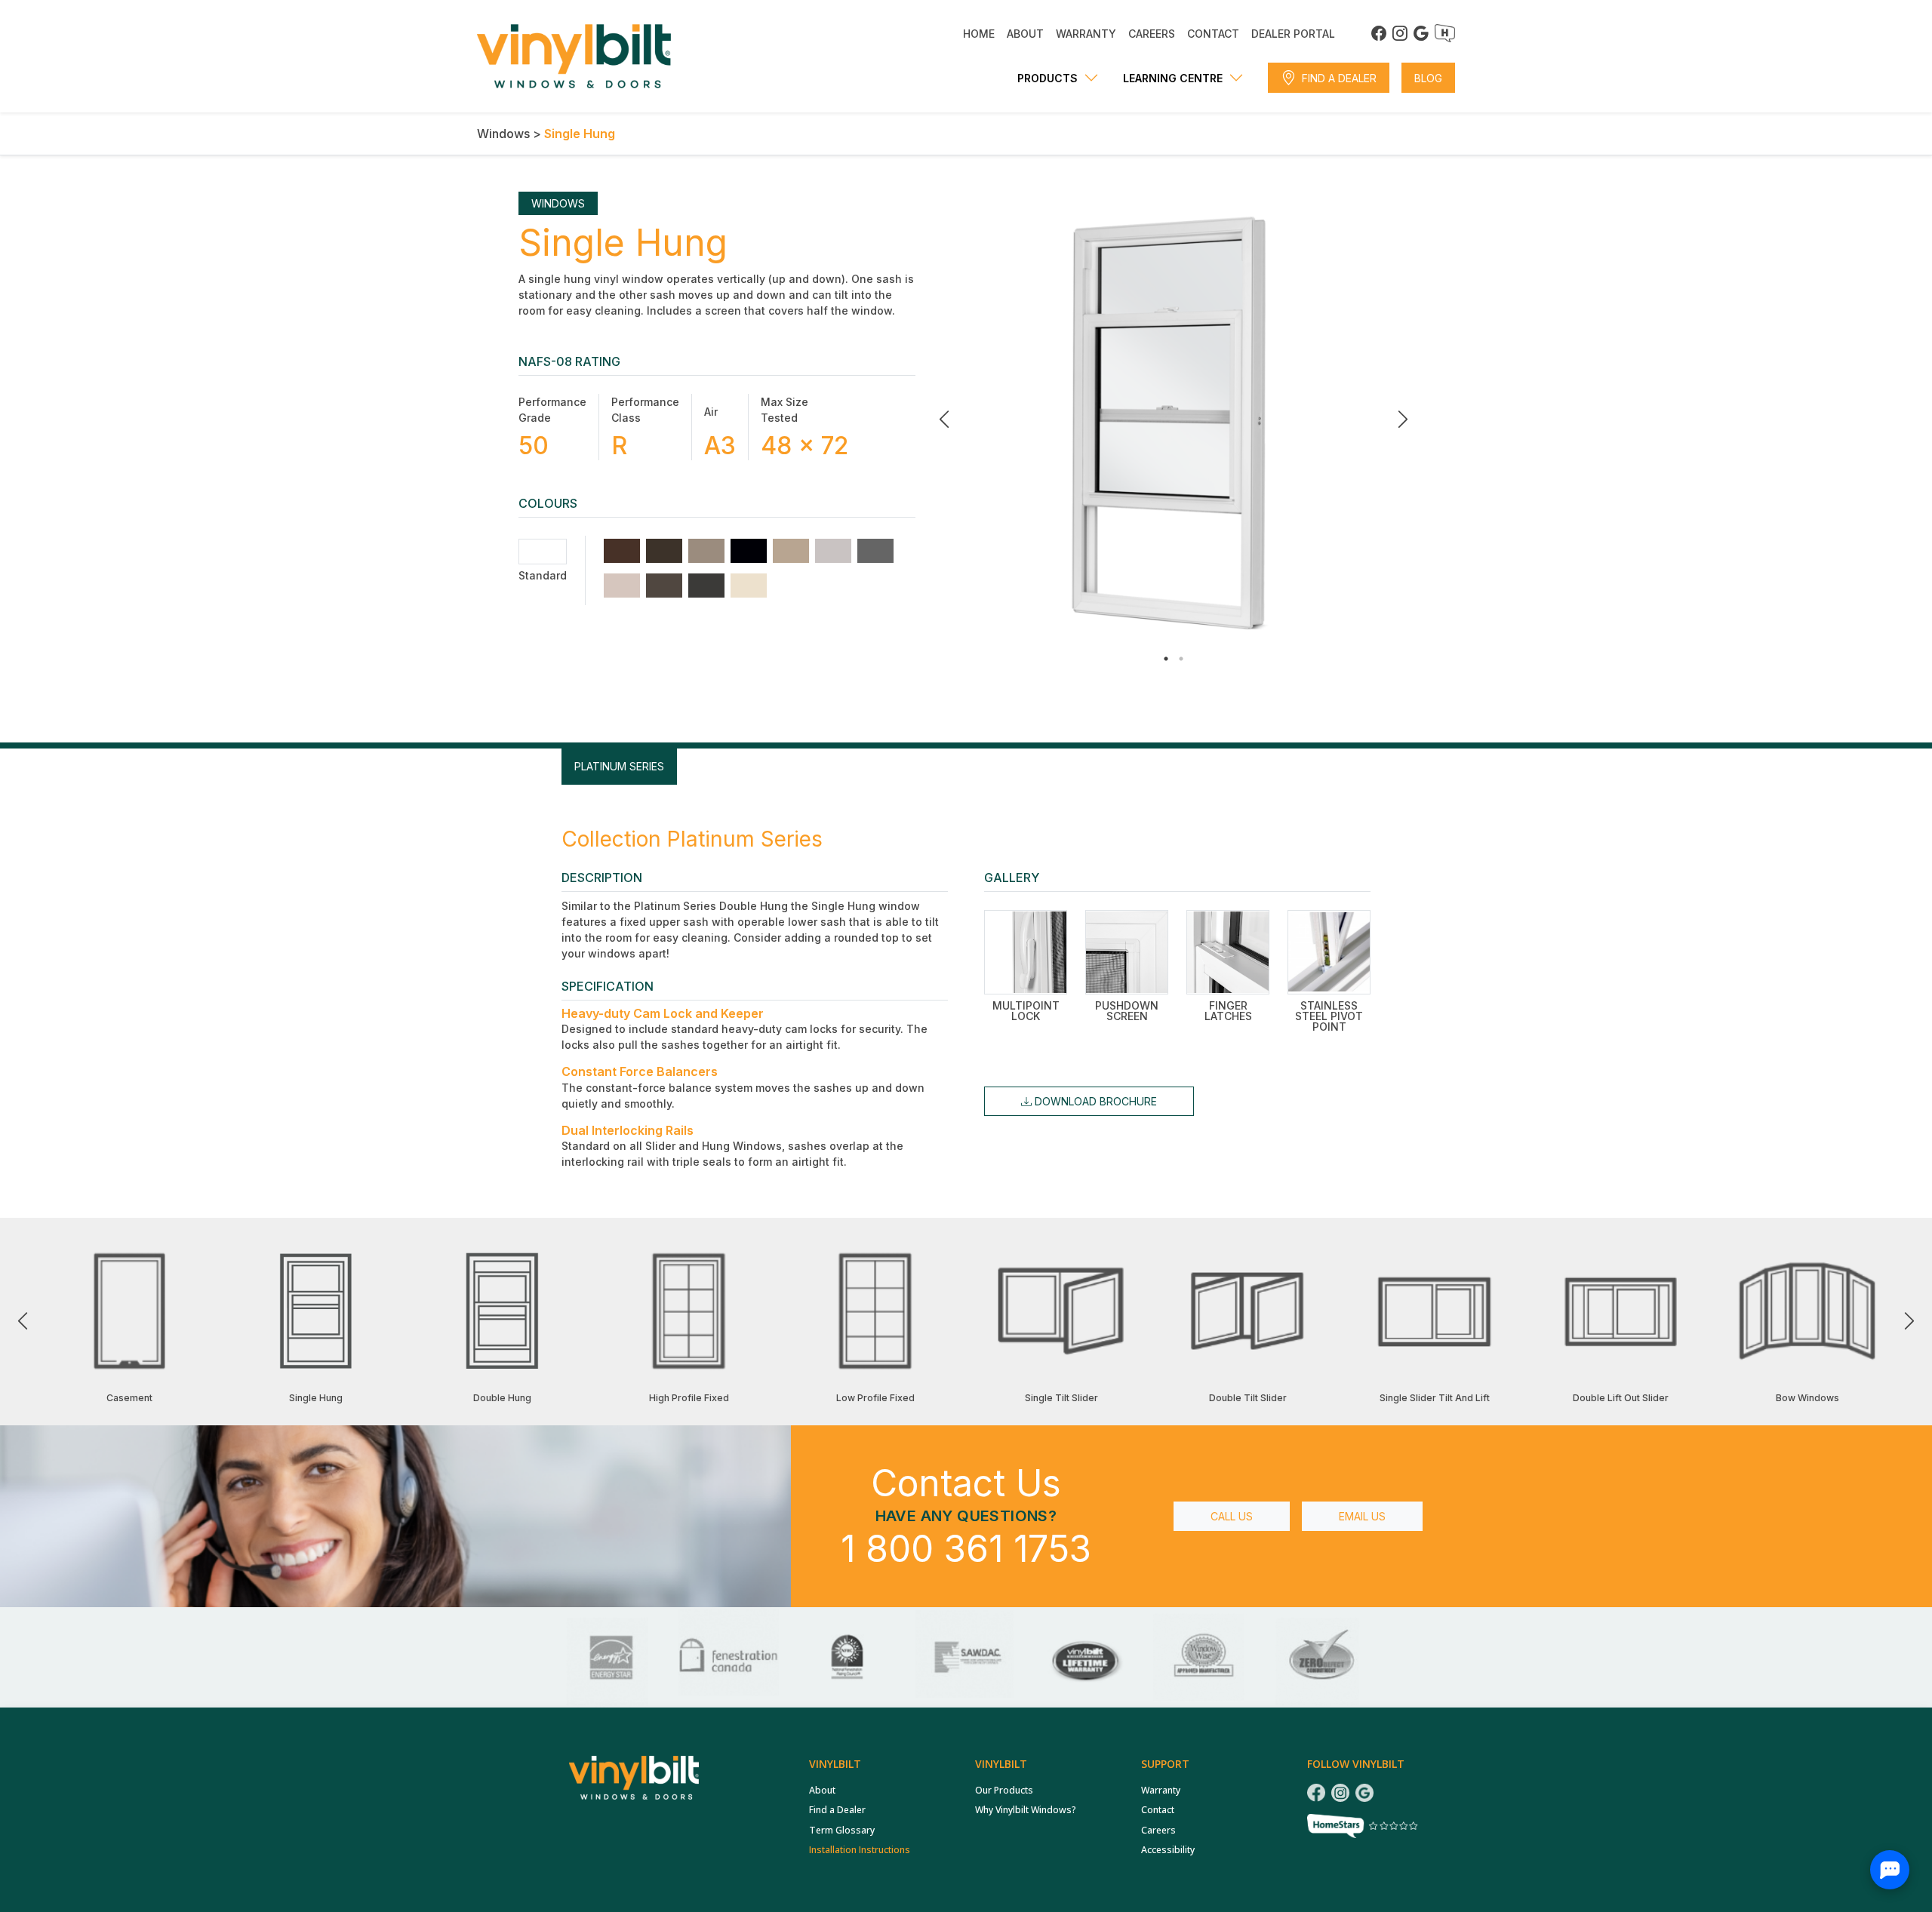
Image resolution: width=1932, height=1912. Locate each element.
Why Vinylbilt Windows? (1026, 1810)
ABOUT (1025, 34)
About (822, 1790)
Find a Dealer (1339, 78)
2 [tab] (1181, 659)
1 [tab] (1166, 659)
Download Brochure (1094, 1101)
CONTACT (1213, 34)
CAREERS (1152, 34)
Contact (1158, 1810)
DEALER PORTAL (1293, 34)
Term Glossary (842, 1830)
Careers (1158, 1830)
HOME (979, 34)
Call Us (1232, 1516)
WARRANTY (1086, 34)
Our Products (1004, 1790)
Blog (1428, 78)
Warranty (1161, 1790)
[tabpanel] (1174, 420)
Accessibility (1168, 1850)
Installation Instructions (860, 1850)
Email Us (1362, 1516)
